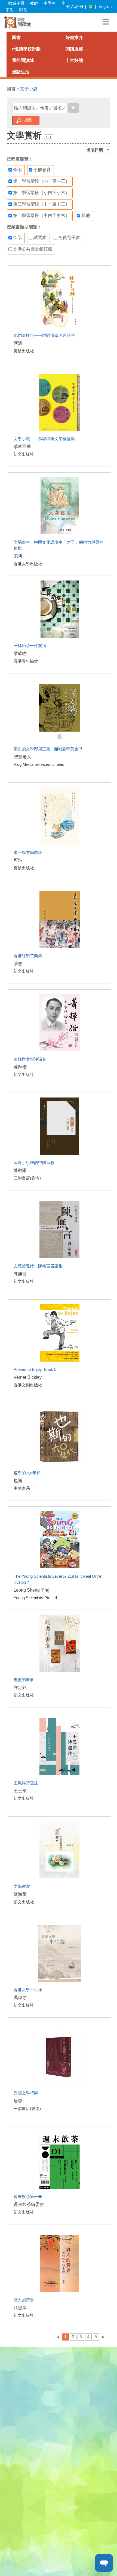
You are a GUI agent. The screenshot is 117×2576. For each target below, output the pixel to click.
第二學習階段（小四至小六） (41, 193)
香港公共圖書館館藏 (32, 249)
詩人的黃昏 (24, 2300)
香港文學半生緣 (28, 1990)
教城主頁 (16, 3)
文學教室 (22, 1886)
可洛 (18, 860)
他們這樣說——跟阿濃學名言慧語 (44, 335)
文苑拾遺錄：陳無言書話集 (38, 1266)
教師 (34, 3)
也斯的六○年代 (27, 1473)
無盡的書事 (24, 1679)
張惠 (18, 964)
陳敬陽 (20, 1170)
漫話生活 (21, 72)
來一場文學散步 (28, 852)
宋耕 (18, 556)
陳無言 (20, 1274)
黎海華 (20, 1894)
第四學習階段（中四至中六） (41, 215)
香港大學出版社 (28, 564)
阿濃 (18, 343)
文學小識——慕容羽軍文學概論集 (44, 439)
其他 (85, 215)
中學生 (50, 3)
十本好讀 (74, 60)
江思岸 (20, 2308)
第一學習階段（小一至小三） (41, 181)
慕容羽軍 (22, 447)
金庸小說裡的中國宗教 (34, 1162)
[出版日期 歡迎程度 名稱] (97, 150)
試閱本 (39, 238)
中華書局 (22, 1488)
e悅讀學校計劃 (26, 49)
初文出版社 (24, 454)
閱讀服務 (74, 49)
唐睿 (18, 2101)
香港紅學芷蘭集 (28, 956)
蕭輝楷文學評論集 (30, 1059)
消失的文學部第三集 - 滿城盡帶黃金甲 (48, 749)
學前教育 (42, 170)
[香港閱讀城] (18, 22)
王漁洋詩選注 (26, 1783)
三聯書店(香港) (27, 1178)
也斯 (18, 1481)
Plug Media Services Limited (39, 764)
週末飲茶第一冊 (28, 2196)
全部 (17, 170)
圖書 (16, 37)
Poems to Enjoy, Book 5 (35, 1369)
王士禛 (20, 1791)
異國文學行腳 (26, 2093)
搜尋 (28, 120)
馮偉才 (20, 1998)
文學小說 (29, 89)
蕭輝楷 (20, 1067)
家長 (23, 10)
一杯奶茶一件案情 (30, 645)
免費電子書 (69, 238)
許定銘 (20, 1687)
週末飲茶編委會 (29, 2204)
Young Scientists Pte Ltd (35, 1598)
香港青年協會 (26, 661)
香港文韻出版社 (28, 1385)
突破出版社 (24, 351)
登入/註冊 (75, 6)
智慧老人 (22, 757)
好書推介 (74, 37)
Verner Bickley (28, 1377)
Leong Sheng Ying (32, 1590)
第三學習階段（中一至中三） (41, 204)
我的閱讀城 (23, 60)
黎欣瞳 (20, 653)
